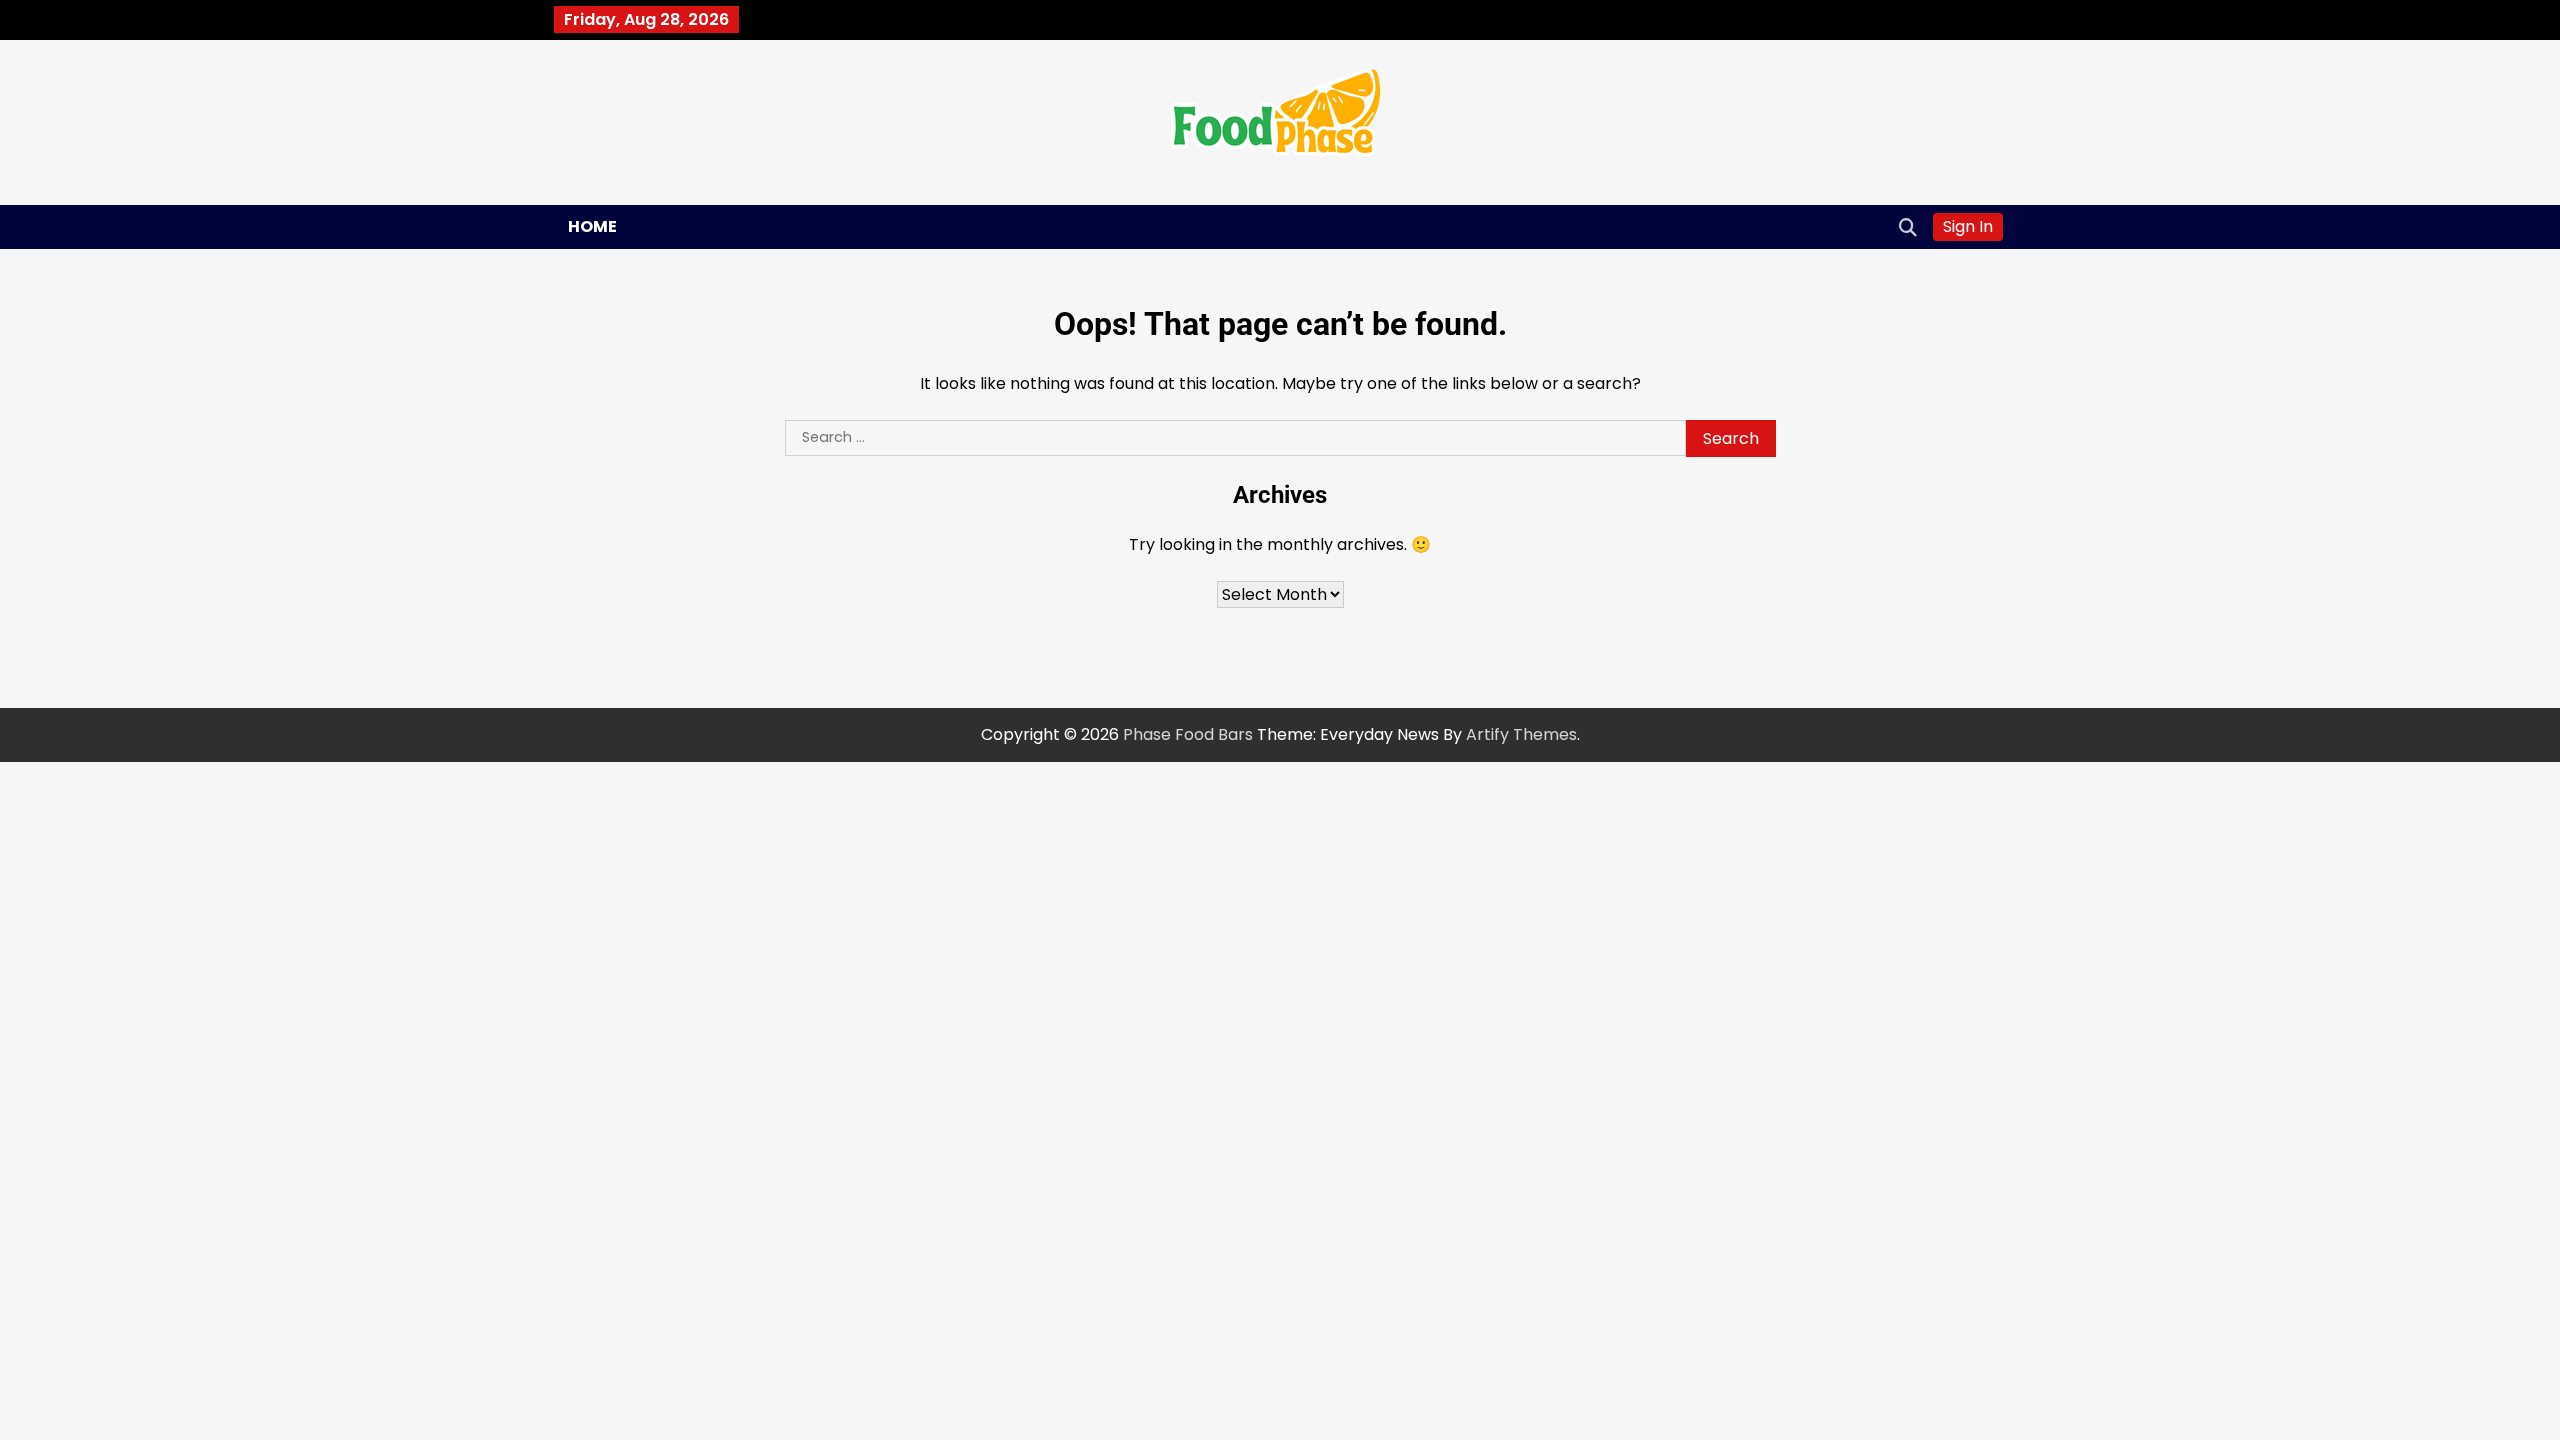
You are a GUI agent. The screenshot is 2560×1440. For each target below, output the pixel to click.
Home (592, 226)
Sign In (1968, 226)
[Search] (1908, 227)
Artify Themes (1521, 734)
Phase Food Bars (1188, 734)
